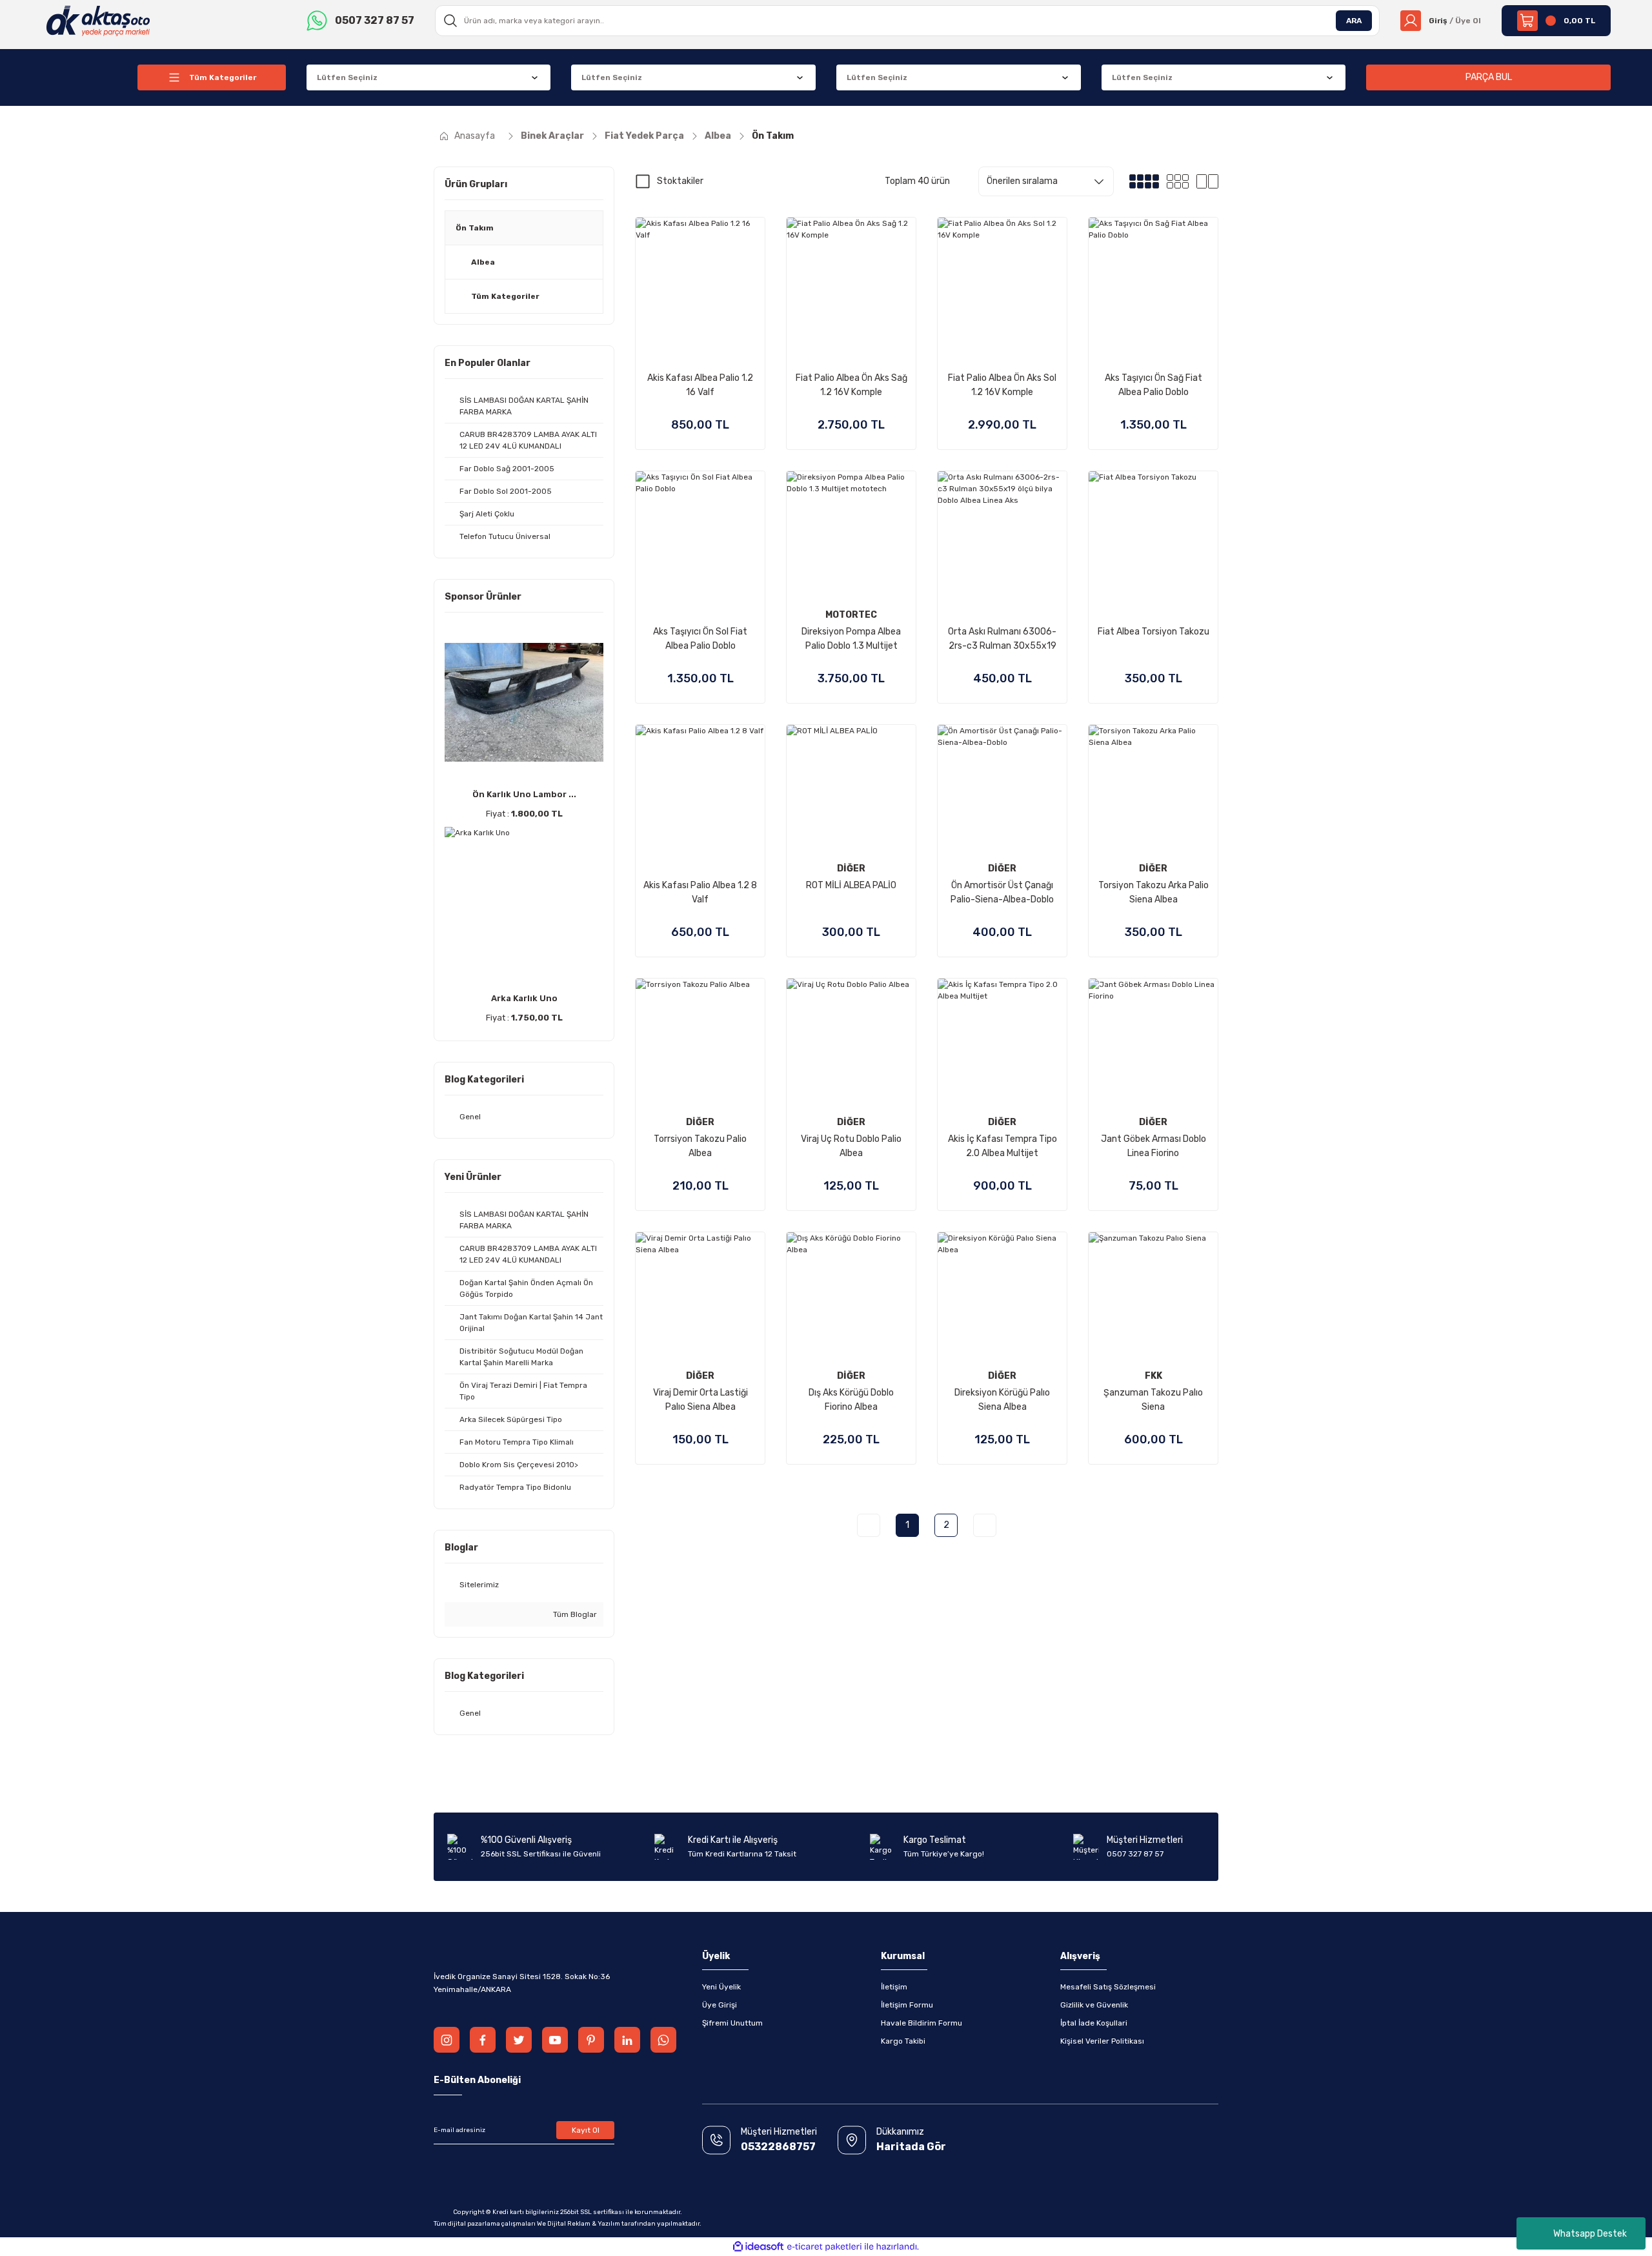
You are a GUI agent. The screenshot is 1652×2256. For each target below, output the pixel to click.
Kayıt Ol (586, 2130)
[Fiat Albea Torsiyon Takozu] (1153, 536)
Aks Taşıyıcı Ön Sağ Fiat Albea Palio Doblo (1153, 385)
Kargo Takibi (903, 2041)
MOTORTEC (851, 615)
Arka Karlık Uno (524, 998)
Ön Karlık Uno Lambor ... (524, 794)
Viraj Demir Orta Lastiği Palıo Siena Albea (700, 1400)
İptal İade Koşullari (1094, 2023)
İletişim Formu (907, 2005)
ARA (1354, 21)
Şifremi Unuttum (732, 2023)
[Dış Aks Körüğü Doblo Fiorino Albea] (851, 1297)
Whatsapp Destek (1590, 2234)
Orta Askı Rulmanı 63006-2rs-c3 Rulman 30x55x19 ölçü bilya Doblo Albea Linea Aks (1002, 640)
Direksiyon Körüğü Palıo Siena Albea (1002, 1400)
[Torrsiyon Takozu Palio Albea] (700, 1043)
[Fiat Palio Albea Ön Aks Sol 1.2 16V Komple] (1002, 282)
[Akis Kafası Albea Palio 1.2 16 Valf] (700, 282)
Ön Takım (773, 136)
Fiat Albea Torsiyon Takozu (1153, 632)
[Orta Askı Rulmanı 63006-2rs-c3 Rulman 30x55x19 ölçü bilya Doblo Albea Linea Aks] (1002, 536)
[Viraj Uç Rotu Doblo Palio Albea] (851, 1043)
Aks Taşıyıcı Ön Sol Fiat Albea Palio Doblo (700, 639)
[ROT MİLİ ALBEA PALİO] (851, 789)
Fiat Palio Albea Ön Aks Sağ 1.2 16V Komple (851, 385)
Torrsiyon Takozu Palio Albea (700, 1146)
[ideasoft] (758, 2247)
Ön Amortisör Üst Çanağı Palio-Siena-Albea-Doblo (1002, 892)
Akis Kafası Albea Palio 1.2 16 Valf (700, 385)
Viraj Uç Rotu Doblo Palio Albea (851, 1146)
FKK (1153, 1376)
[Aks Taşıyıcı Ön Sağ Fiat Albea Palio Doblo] (1153, 282)
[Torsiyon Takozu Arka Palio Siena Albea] (1153, 789)
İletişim (894, 1987)
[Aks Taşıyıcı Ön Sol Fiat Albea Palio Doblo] (700, 536)
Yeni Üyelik (721, 1987)
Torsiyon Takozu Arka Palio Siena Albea (1153, 892)
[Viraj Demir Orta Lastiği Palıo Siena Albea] (700, 1297)
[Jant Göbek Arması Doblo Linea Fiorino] (1153, 1043)
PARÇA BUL (1489, 77)
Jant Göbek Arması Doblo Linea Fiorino (1153, 1146)
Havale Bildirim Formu (922, 2023)
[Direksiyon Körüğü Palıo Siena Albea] (1002, 1297)
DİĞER (851, 869)
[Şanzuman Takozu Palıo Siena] (1153, 1297)
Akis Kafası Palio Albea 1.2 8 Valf (700, 892)
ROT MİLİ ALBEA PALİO (851, 885)
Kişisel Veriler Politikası (1102, 2041)
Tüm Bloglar (574, 1614)
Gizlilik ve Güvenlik (1094, 2005)
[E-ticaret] (824, 2247)
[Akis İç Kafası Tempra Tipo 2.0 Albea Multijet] (1002, 1043)
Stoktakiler (680, 181)
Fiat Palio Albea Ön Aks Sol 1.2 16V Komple (1002, 385)
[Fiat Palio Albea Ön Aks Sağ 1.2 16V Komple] (851, 282)
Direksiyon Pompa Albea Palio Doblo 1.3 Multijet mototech (851, 640)
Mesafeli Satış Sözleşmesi (1108, 1987)
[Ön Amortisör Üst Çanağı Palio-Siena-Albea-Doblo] (1002, 789)
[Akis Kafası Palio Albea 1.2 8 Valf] (700, 789)
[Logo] (98, 20)
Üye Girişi (720, 2005)
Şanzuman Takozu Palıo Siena (1153, 1400)
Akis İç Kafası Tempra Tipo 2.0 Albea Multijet (1002, 1146)
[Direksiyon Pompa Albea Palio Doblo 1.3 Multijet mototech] (851, 536)
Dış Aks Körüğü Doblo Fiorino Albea (851, 1400)
